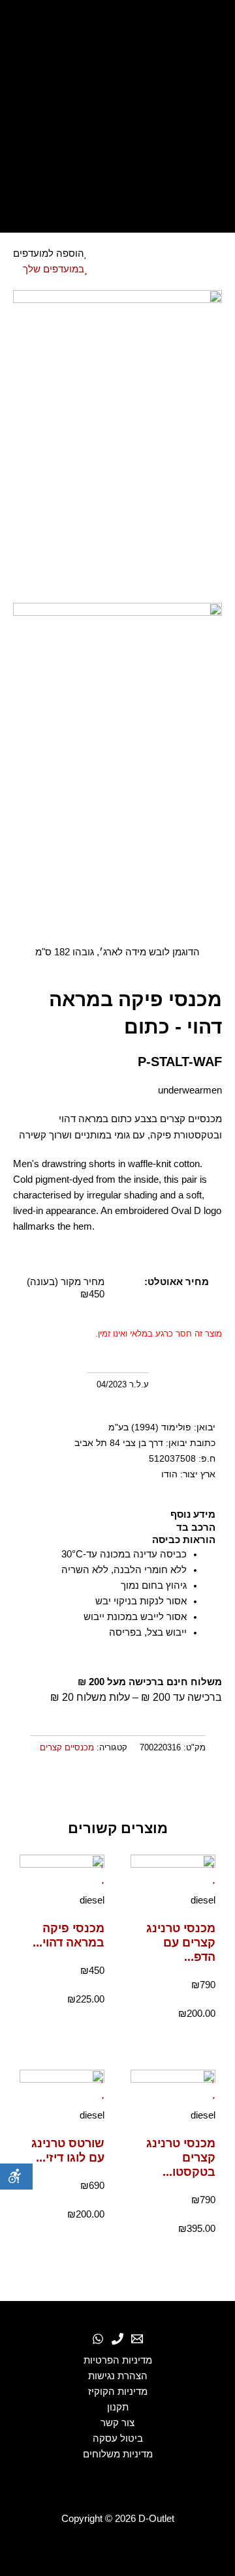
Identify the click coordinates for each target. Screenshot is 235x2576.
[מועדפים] (117, 113)
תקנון (118, 2407)
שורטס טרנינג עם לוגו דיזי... (68, 2150)
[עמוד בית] (117, 28)
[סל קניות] (117, 177)
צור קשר (117, 2423)
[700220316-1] (117, 446)
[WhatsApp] (98, 2339)
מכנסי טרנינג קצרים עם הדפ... (181, 1942)
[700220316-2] (117, 759)
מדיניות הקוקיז (118, 2392)
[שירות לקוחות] (137, 2339)
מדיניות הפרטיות (118, 2360)
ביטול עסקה (118, 2439)
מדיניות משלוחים (118, 2454)
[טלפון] (117, 2339)
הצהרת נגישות (118, 2376)
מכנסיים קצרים (67, 1747)
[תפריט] (117, 209)
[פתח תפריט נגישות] (16, 2177)
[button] (220, 1786)
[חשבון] (117, 145)
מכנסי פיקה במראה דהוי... (69, 1935)
